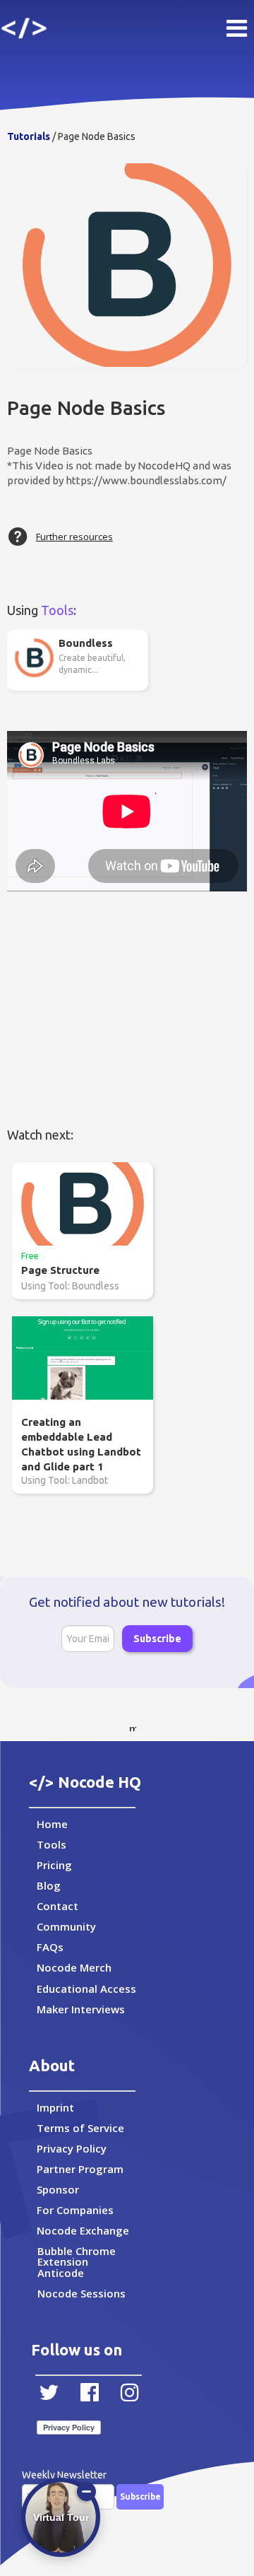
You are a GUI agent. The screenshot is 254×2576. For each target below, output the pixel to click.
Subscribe (157, 1639)
